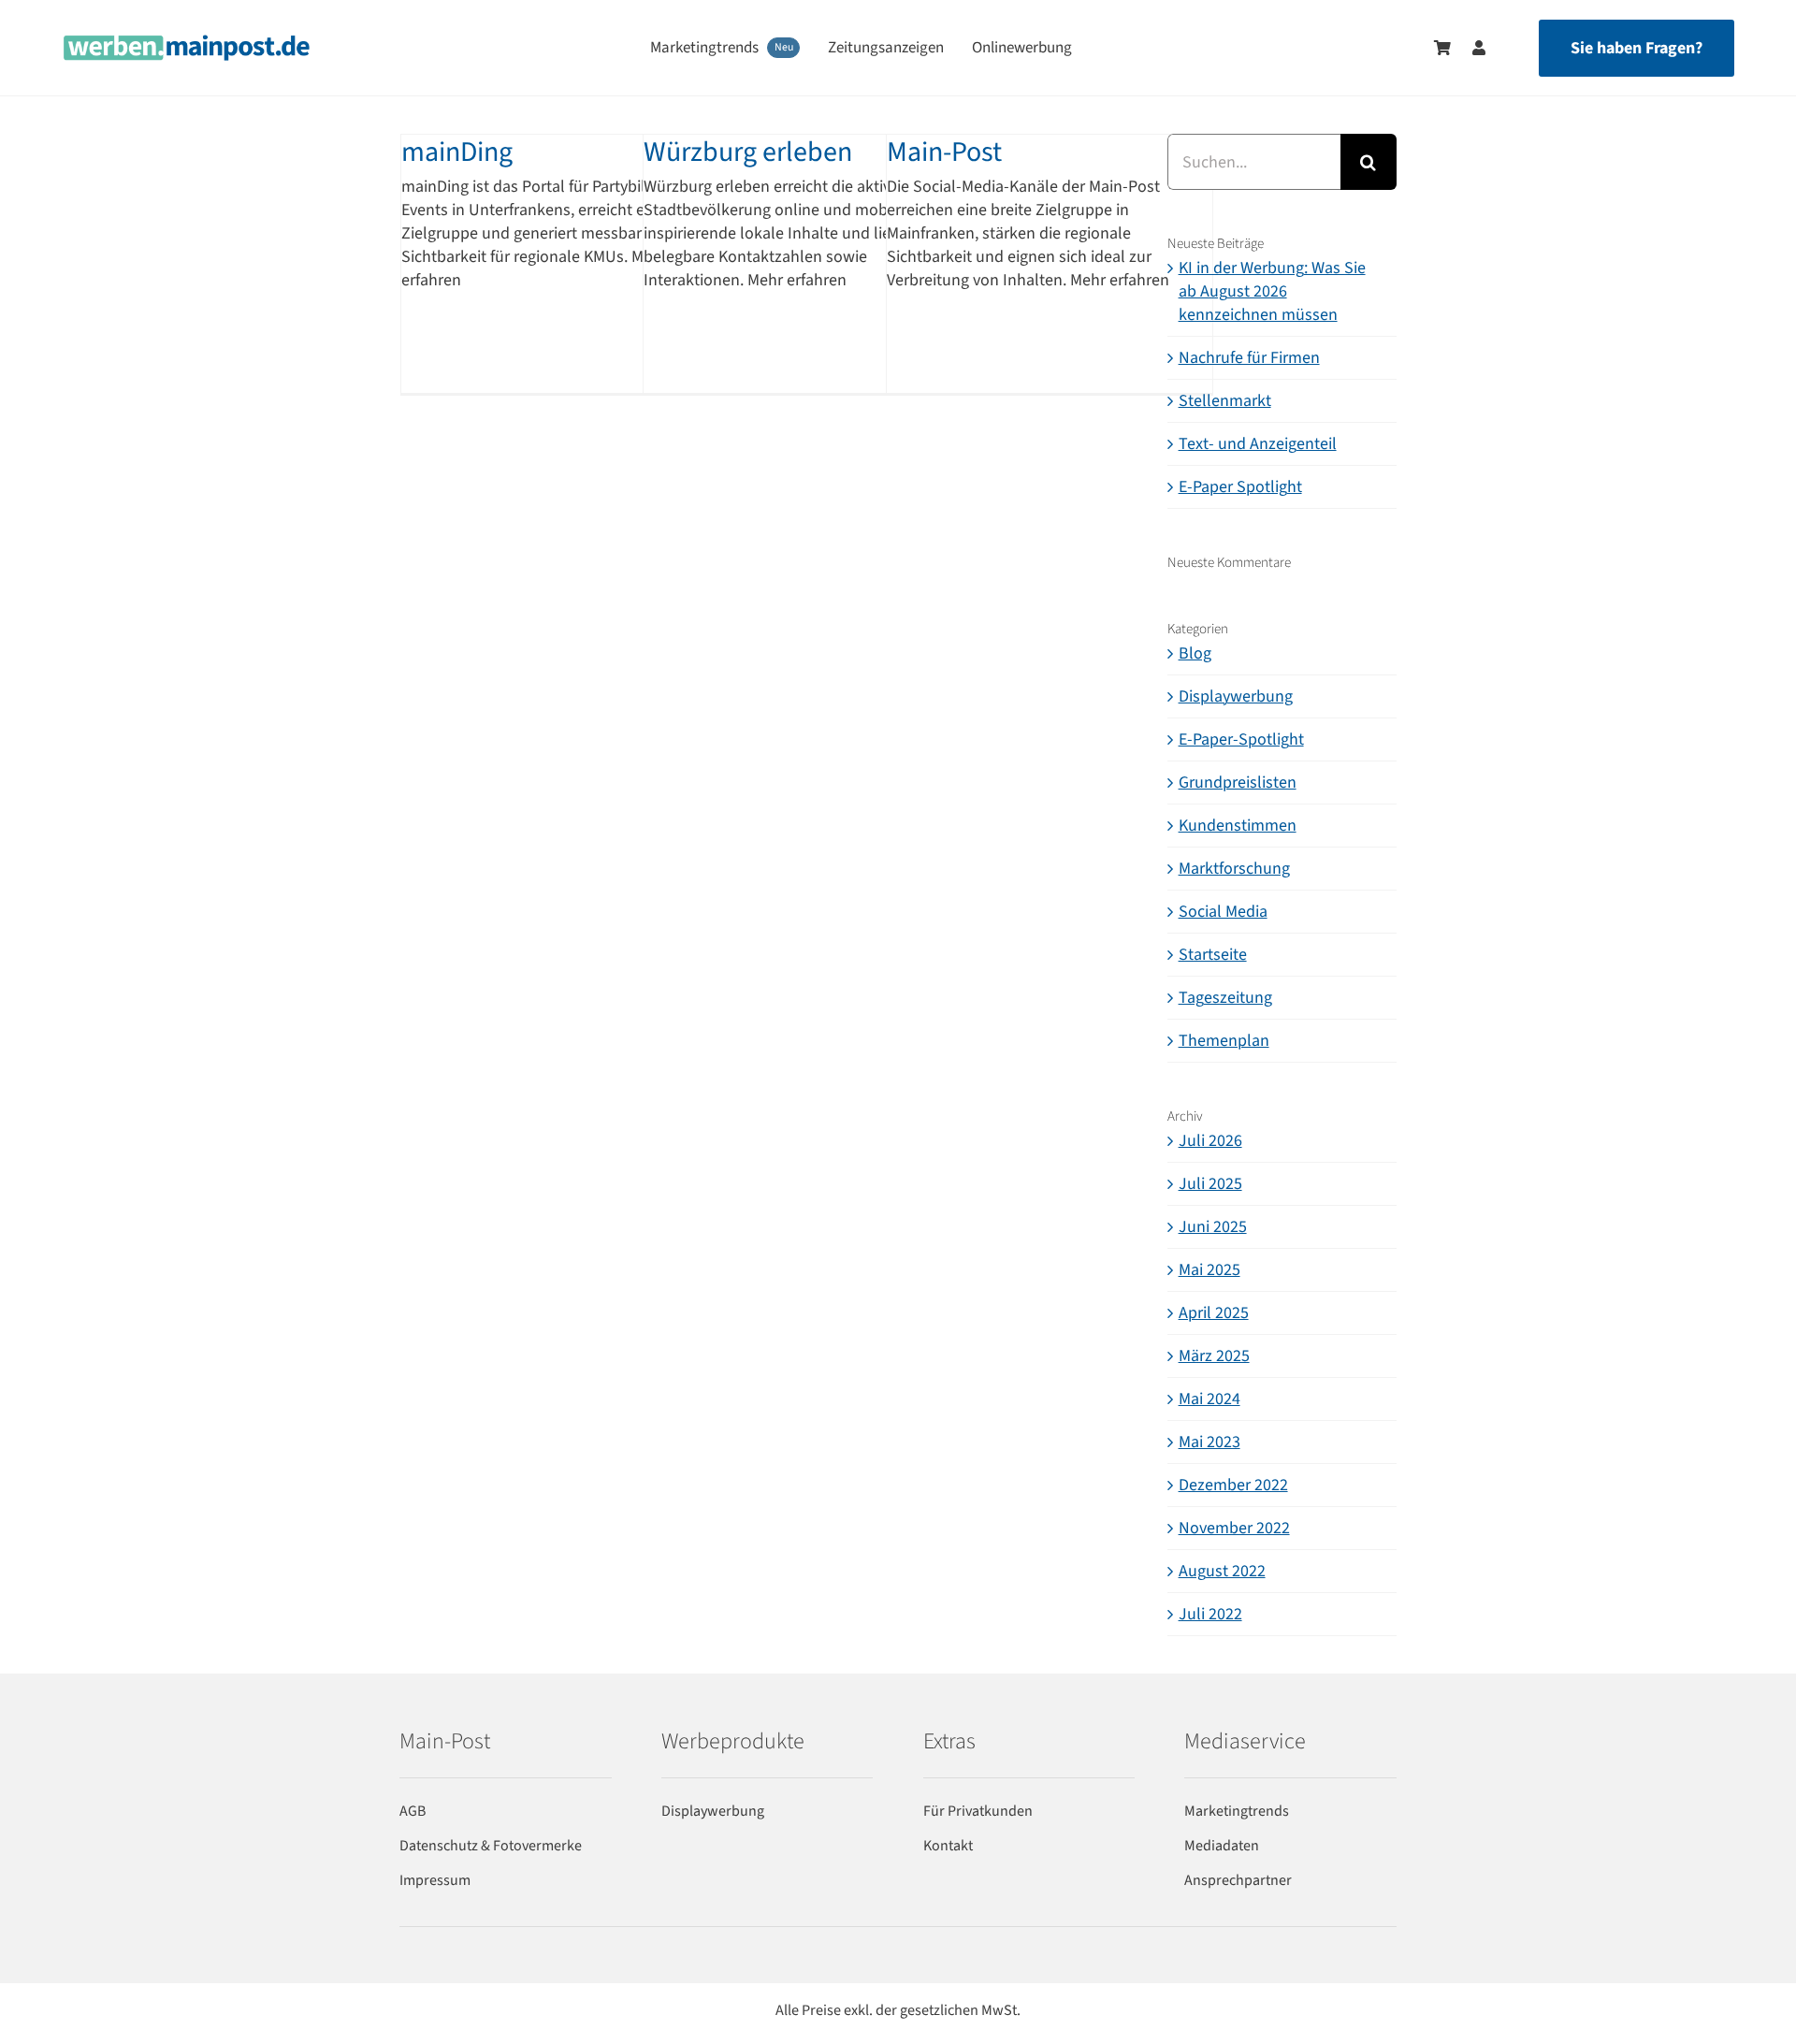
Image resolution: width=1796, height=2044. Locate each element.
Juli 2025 (1210, 1184)
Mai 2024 (1209, 1399)
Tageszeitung (1225, 998)
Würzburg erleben (748, 152)
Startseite (1213, 955)
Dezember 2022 (1233, 1485)
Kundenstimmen (1238, 826)
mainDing (457, 152)
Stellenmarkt (1225, 401)
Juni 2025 (1213, 1227)
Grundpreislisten (1238, 783)
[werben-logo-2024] (187, 43)
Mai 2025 (1209, 1270)
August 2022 (1222, 1571)
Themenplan (1224, 1041)
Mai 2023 (1209, 1442)
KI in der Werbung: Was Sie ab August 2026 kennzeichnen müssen (1272, 291)
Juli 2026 (1210, 1141)
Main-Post (944, 152)
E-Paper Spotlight (1240, 487)
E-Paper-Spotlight (1241, 739)
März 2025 (1214, 1356)
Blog (1195, 653)
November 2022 (1234, 1528)
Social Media (1223, 912)
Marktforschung (1234, 869)
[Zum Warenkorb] (1442, 48)
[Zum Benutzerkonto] (1470, 48)
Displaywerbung (1236, 696)
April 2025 (1214, 1313)
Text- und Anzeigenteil (1258, 444)
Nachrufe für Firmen (1249, 358)
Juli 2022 (1210, 1614)
